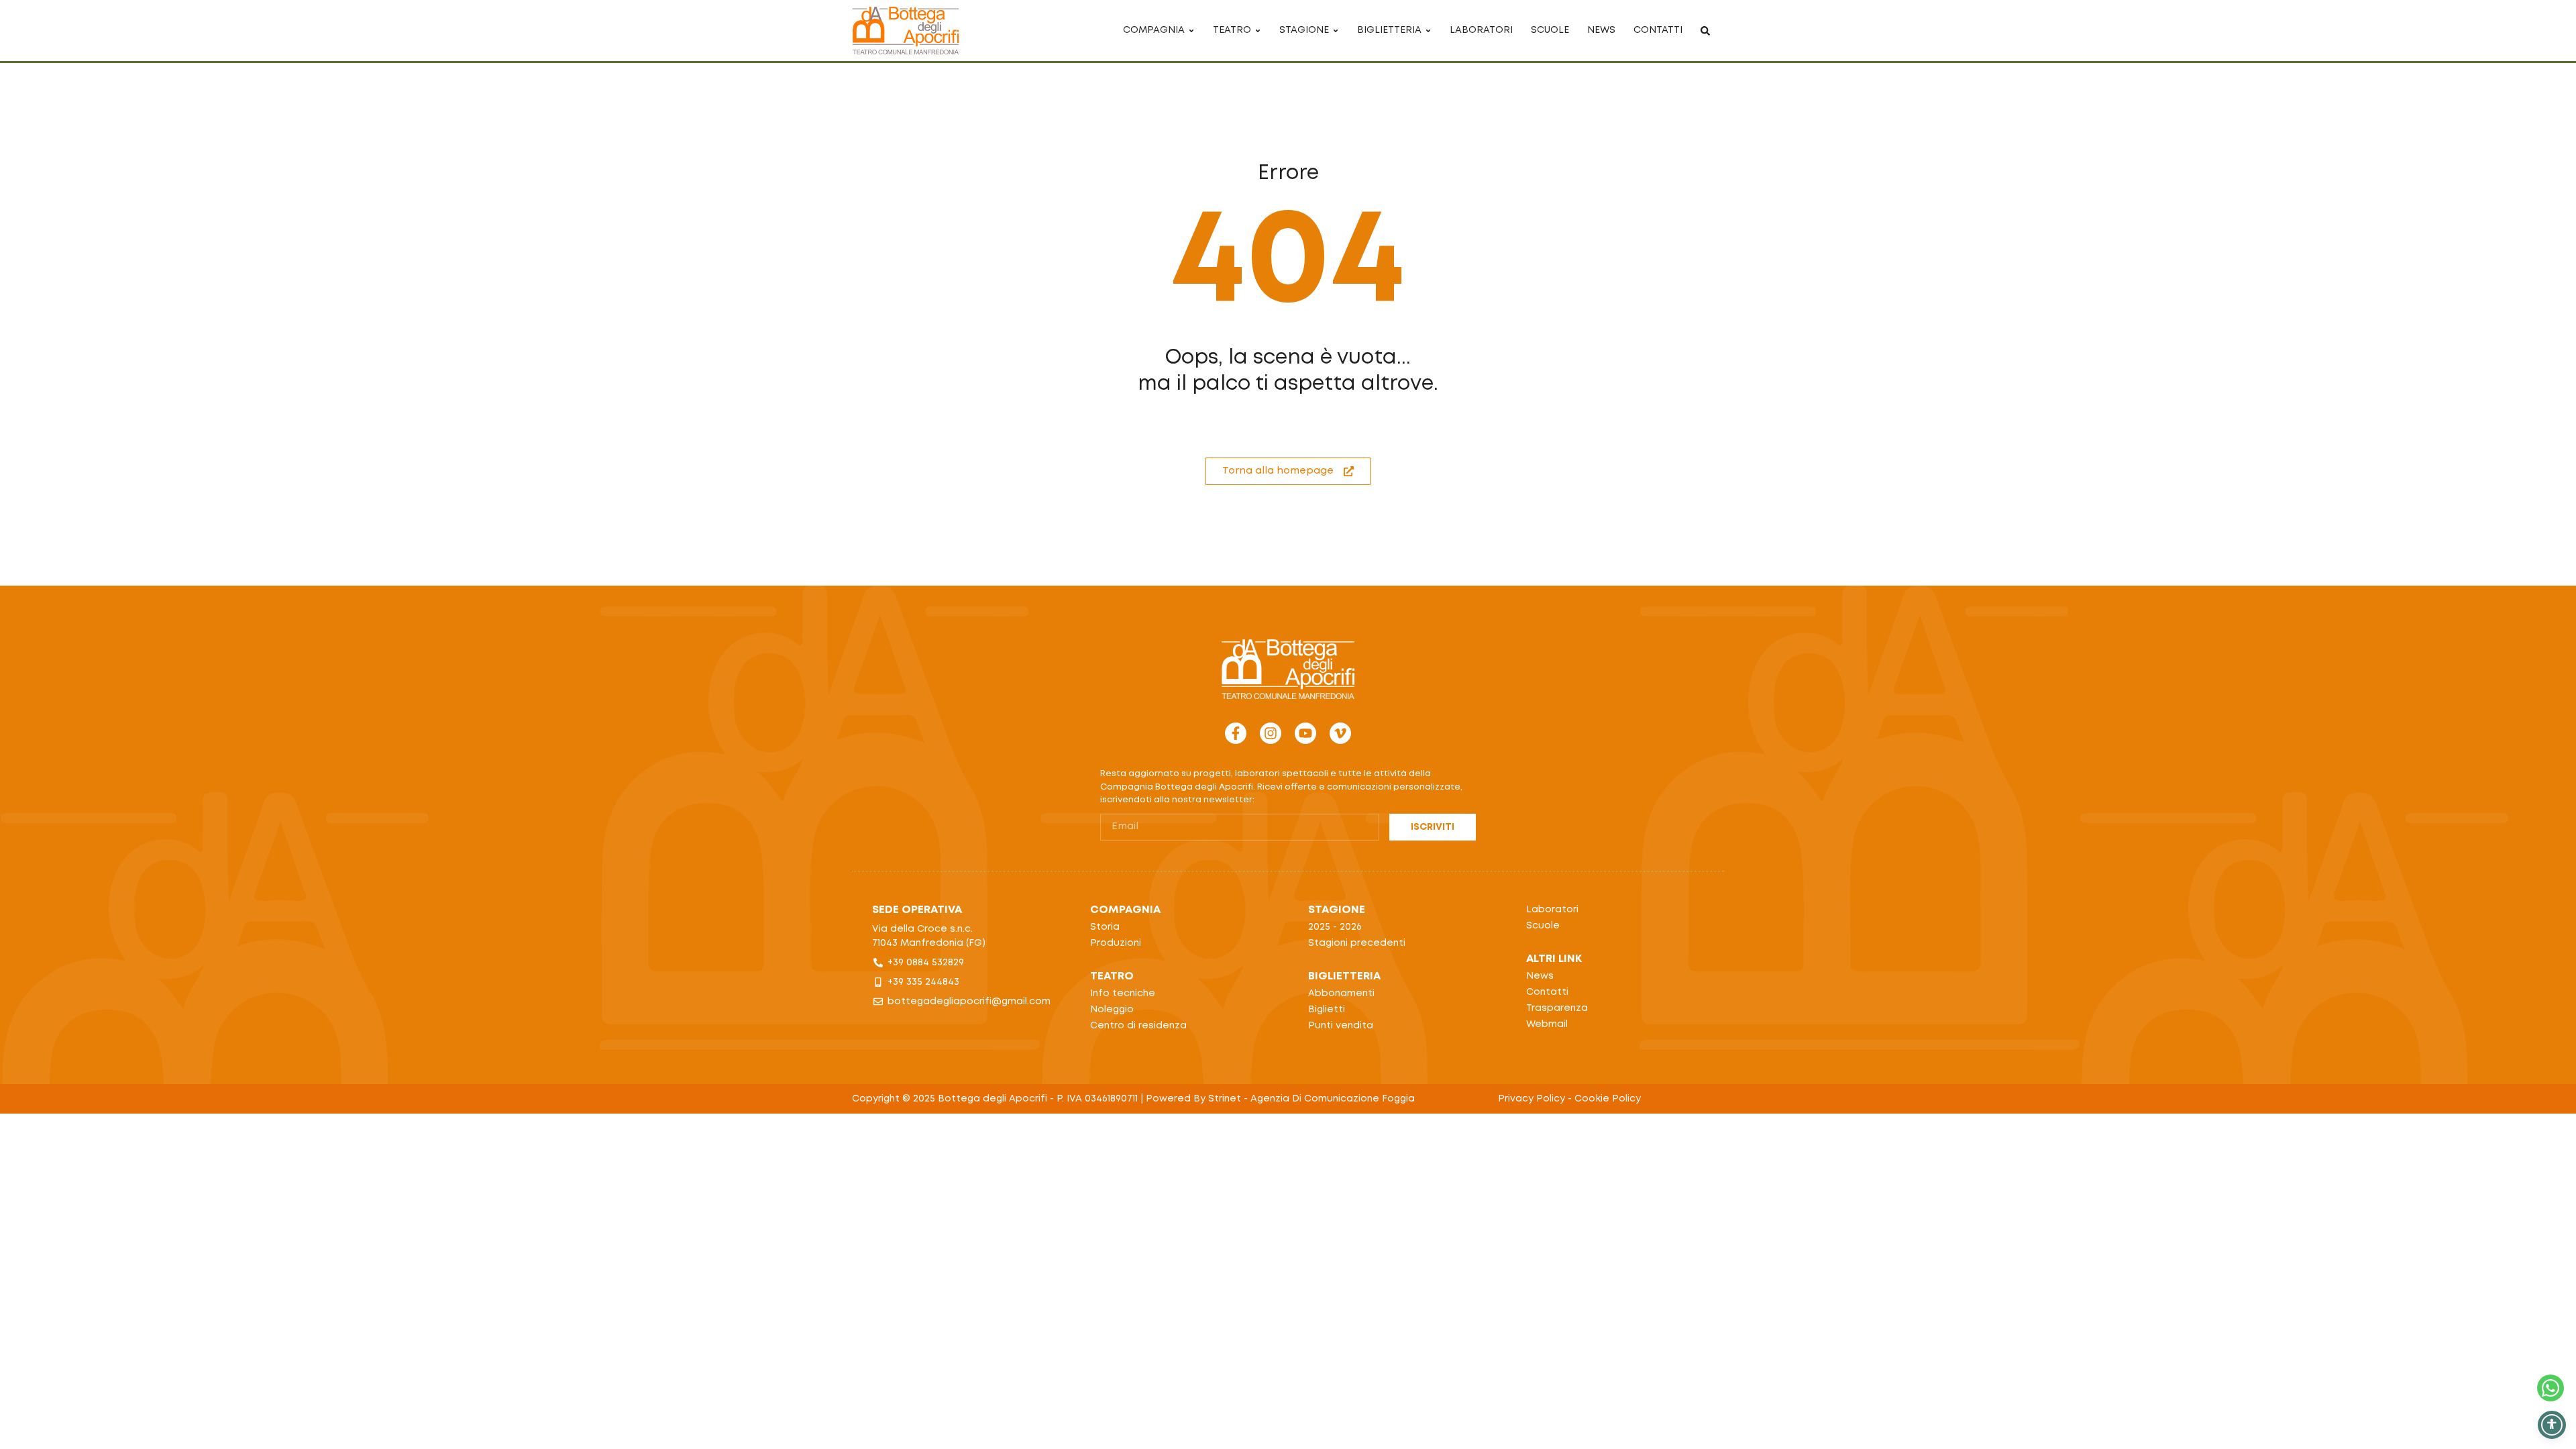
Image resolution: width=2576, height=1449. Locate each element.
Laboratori (1552, 910)
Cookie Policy (1608, 1099)
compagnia (1125, 910)
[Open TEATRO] (1258, 31)
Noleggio (1112, 1010)
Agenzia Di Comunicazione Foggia (1333, 1099)
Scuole (1543, 926)
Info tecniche (1123, 994)
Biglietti (1327, 1010)
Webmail (1547, 1024)
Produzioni (1116, 943)
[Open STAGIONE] (1336, 31)
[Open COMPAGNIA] (1191, 31)
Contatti (1547, 992)
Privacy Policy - (1536, 1099)
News (1540, 976)
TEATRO (1112, 976)
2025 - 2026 (1335, 927)
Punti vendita (1341, 1026)
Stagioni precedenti (1357, 943)
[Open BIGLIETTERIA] (1428, 31)
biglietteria (1344, 976)
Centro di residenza (1138, 1026)
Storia (1105, 927)
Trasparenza (1557, 1008)
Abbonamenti (1341, 994)
